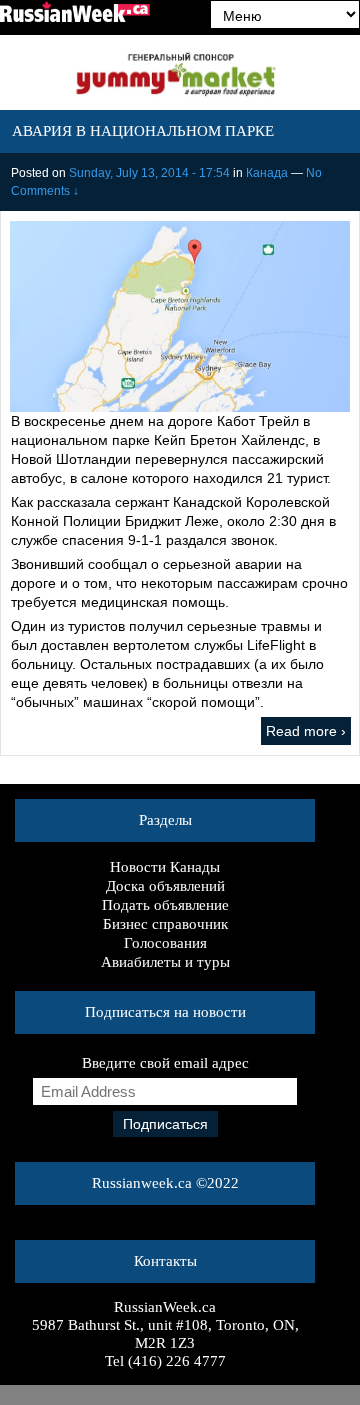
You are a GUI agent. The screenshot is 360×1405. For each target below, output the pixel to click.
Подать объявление (165, 905)
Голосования (165, 943)
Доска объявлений (165, 886)
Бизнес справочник (165, 924)
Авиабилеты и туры (165, 962)
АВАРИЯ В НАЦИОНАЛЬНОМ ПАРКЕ (143, 131)
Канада (267, 173)
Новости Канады (165, 867)
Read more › (306, 731)
